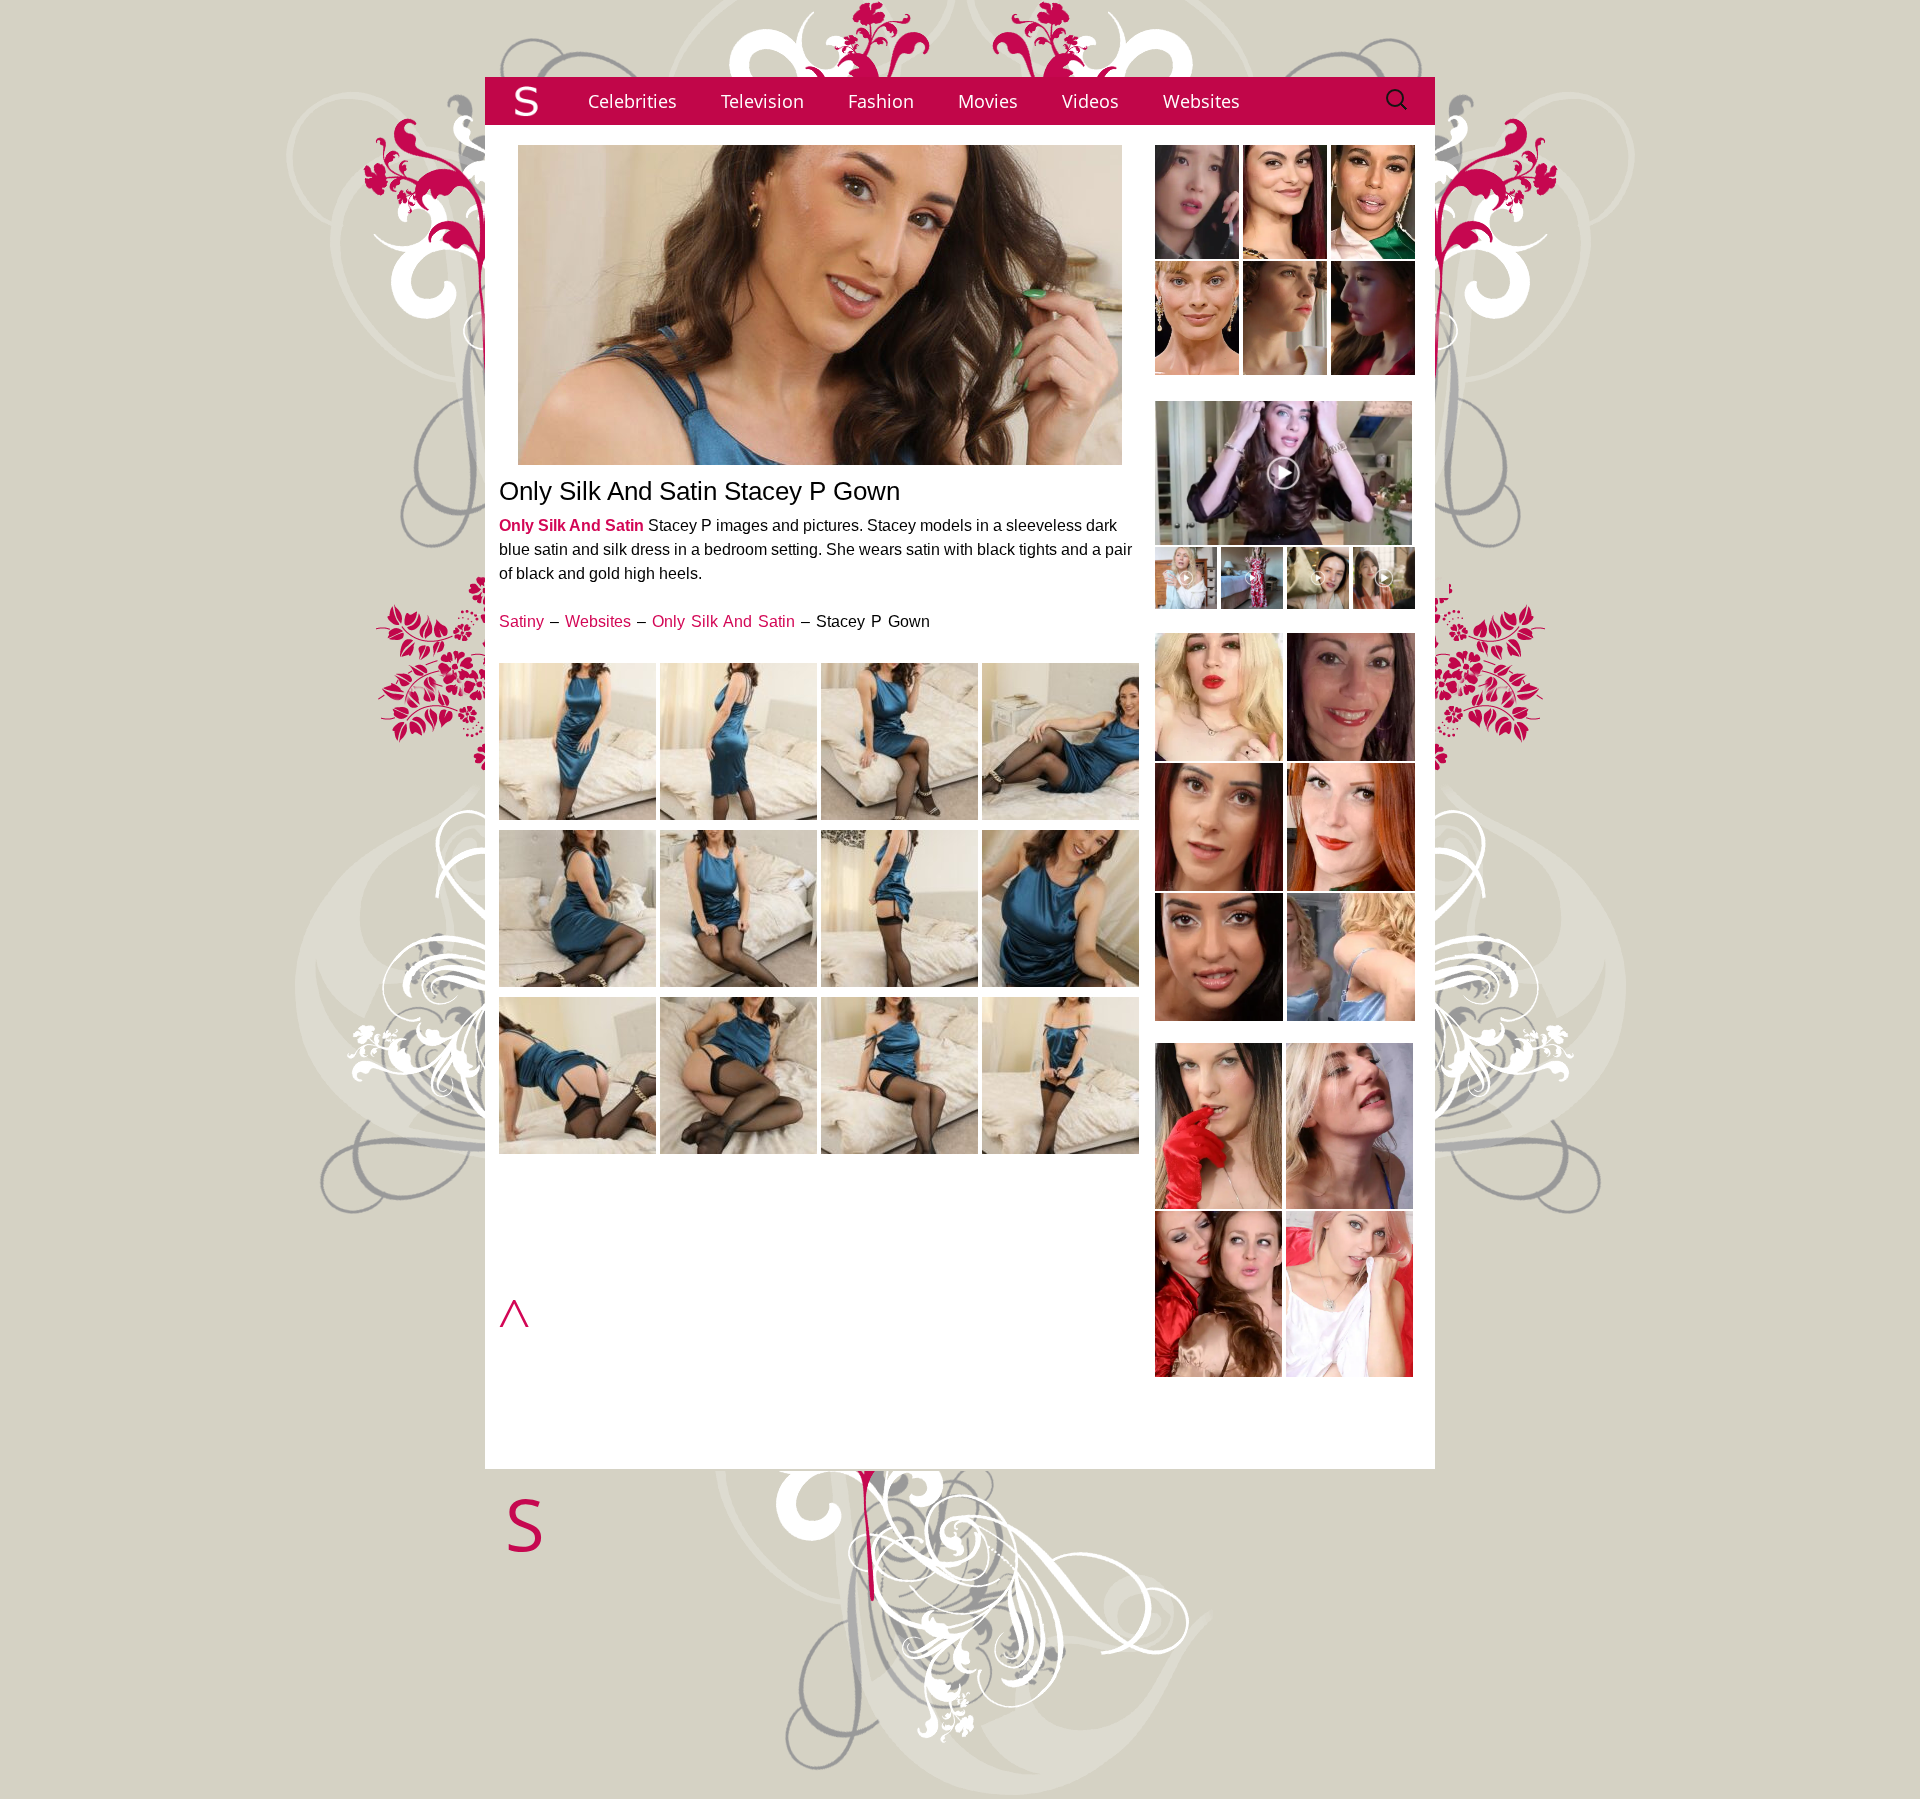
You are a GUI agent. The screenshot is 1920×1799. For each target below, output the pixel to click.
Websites (1201, 101)
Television (762, 101)
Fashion (881, 101)
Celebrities (632, 101)
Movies (988, 101)
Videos (1090, 101)
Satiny (521, 621)
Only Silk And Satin (571, 525)
